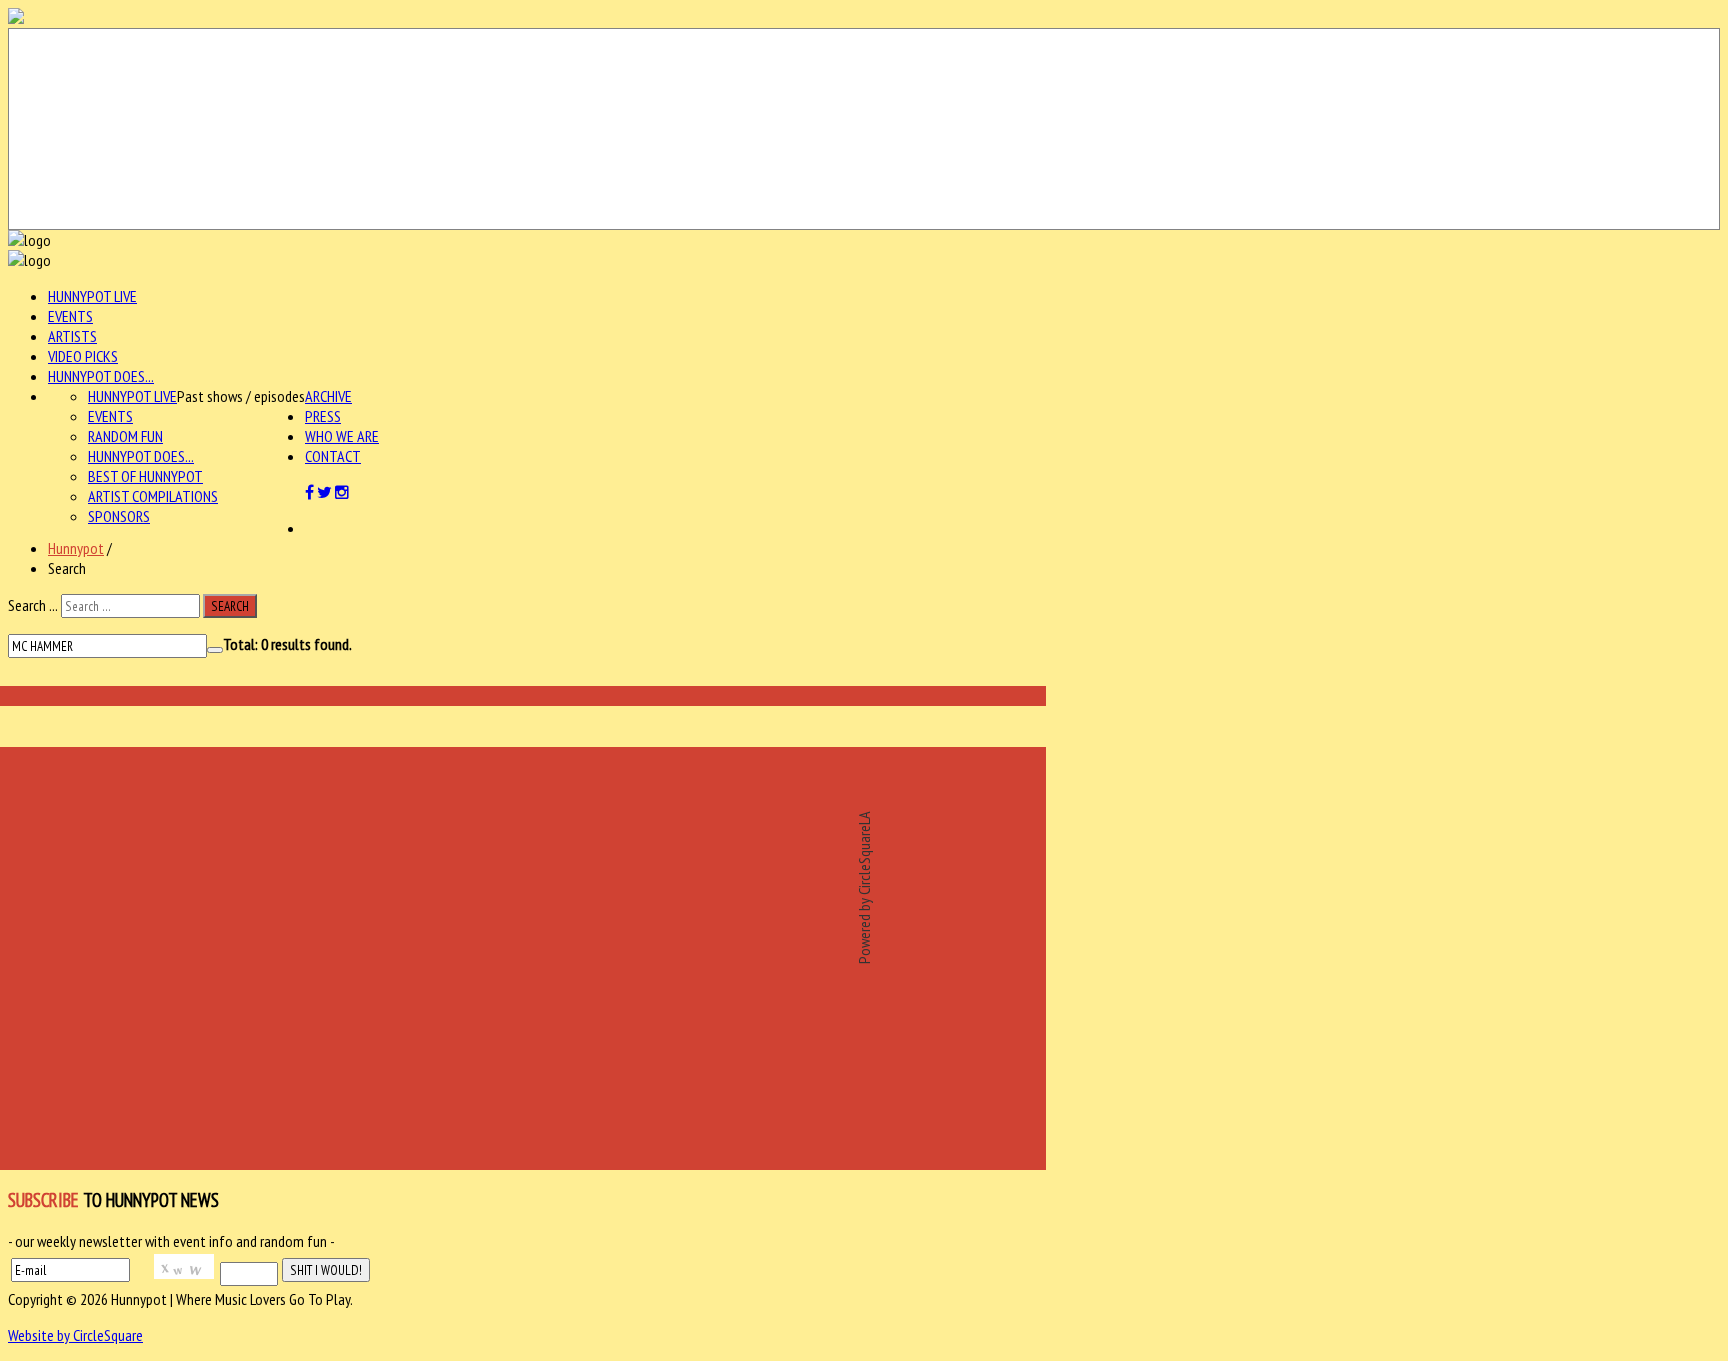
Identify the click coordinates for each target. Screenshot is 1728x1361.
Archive (328, 396)
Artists (72, 336)
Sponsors (119, 516)
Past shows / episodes (241, 396)
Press (323, 416)
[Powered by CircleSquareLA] (864, 129)
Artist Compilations (153, 496)
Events (70, 316)
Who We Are (342, 436)
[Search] (215, 650)
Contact (333, 456)
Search (230, 606)
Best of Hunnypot (145, 476)
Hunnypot (76, 548)
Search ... (33, 605)
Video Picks (83, 356)
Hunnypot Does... (101, 376)
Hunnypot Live (92, 296)
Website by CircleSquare (75, 1335)
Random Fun (125, 436)
